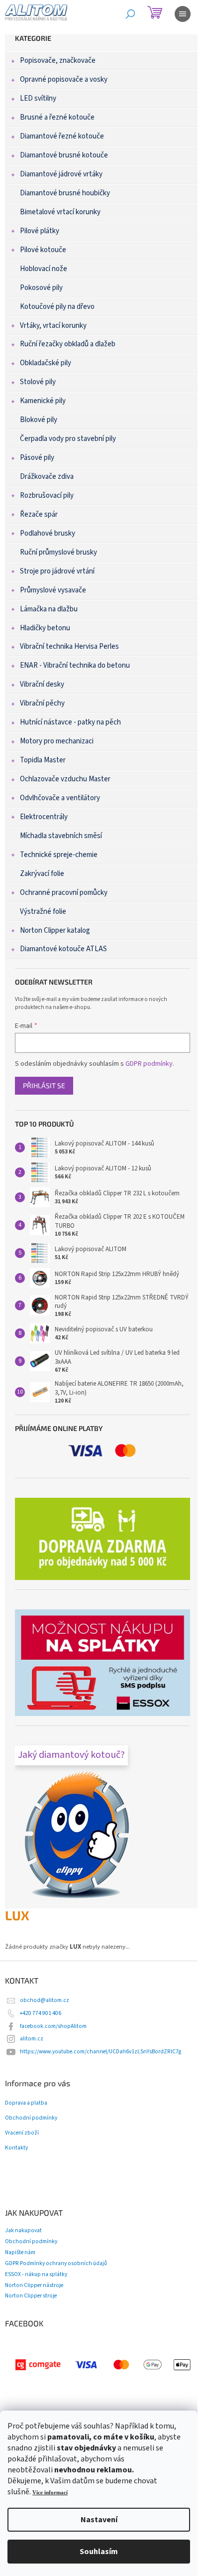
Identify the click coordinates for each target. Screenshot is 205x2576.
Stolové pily (38, 382)
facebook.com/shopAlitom (53, 2026)
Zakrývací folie (42, 874)
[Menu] (183, 14)
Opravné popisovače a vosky (64, 79)
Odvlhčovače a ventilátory (60, 798)
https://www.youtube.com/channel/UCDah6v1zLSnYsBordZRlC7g (101, 2052)
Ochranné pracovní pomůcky (64, 893)
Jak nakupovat (23, 2230)
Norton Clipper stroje (31, 2296)
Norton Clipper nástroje (34, 2285)
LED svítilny (38, 98)
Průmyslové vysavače (53, 590)
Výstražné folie (43, 912)
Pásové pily (37, 458)
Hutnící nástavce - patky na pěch (70, 722)
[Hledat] (130, 14)
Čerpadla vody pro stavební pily (68, 439)
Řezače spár (39, 514)
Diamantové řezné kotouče (62, 136)
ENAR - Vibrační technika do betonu (75, 665)
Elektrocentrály (44, 817)
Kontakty (16, 2148)
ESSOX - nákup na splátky (36, 2274)
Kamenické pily (43, 401)
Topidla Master (43, 760)
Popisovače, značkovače (58, 61)
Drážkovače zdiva (47, 477)
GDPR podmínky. (150, 1064)
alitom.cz (32, 2039)
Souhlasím (99, 2552)
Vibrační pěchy (42, 703)
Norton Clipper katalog (55, 930)
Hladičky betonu (45, 628)
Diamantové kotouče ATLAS (63, 949)
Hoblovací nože (44, 269)
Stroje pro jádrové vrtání (57, 571)
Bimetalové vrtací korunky (60, 212)
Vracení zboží (22, 2133)
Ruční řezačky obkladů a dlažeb (68, 344)
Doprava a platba (26, 2103)
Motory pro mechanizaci (57, 741)
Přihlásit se (44, 1085)
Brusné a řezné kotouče (57, 117)
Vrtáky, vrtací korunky (53, 326)
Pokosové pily (41, 288)
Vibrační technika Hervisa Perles (69, 646)
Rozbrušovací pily (47, 496)
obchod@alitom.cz (45, 2000)
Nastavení (99, 2520)
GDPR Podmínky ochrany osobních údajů (56, 2263)
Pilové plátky (40, 231)
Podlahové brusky (48, 533)
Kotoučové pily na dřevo (57, 307)
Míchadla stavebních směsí (61, 836)
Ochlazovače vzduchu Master (65, 779)
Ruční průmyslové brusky (58, 552)
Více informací (50, 2493)
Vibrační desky (42, 684)
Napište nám (20, 2252)
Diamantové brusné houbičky (65, 193)
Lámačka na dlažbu (49, 609)
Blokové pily (39, 420)
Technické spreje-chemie (59, 855)
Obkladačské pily (46, 363)
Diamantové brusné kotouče (64, 155)
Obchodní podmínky (31, 2118)
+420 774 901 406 (41, 2013)
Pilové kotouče (43, 250)
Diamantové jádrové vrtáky (61, 174)
